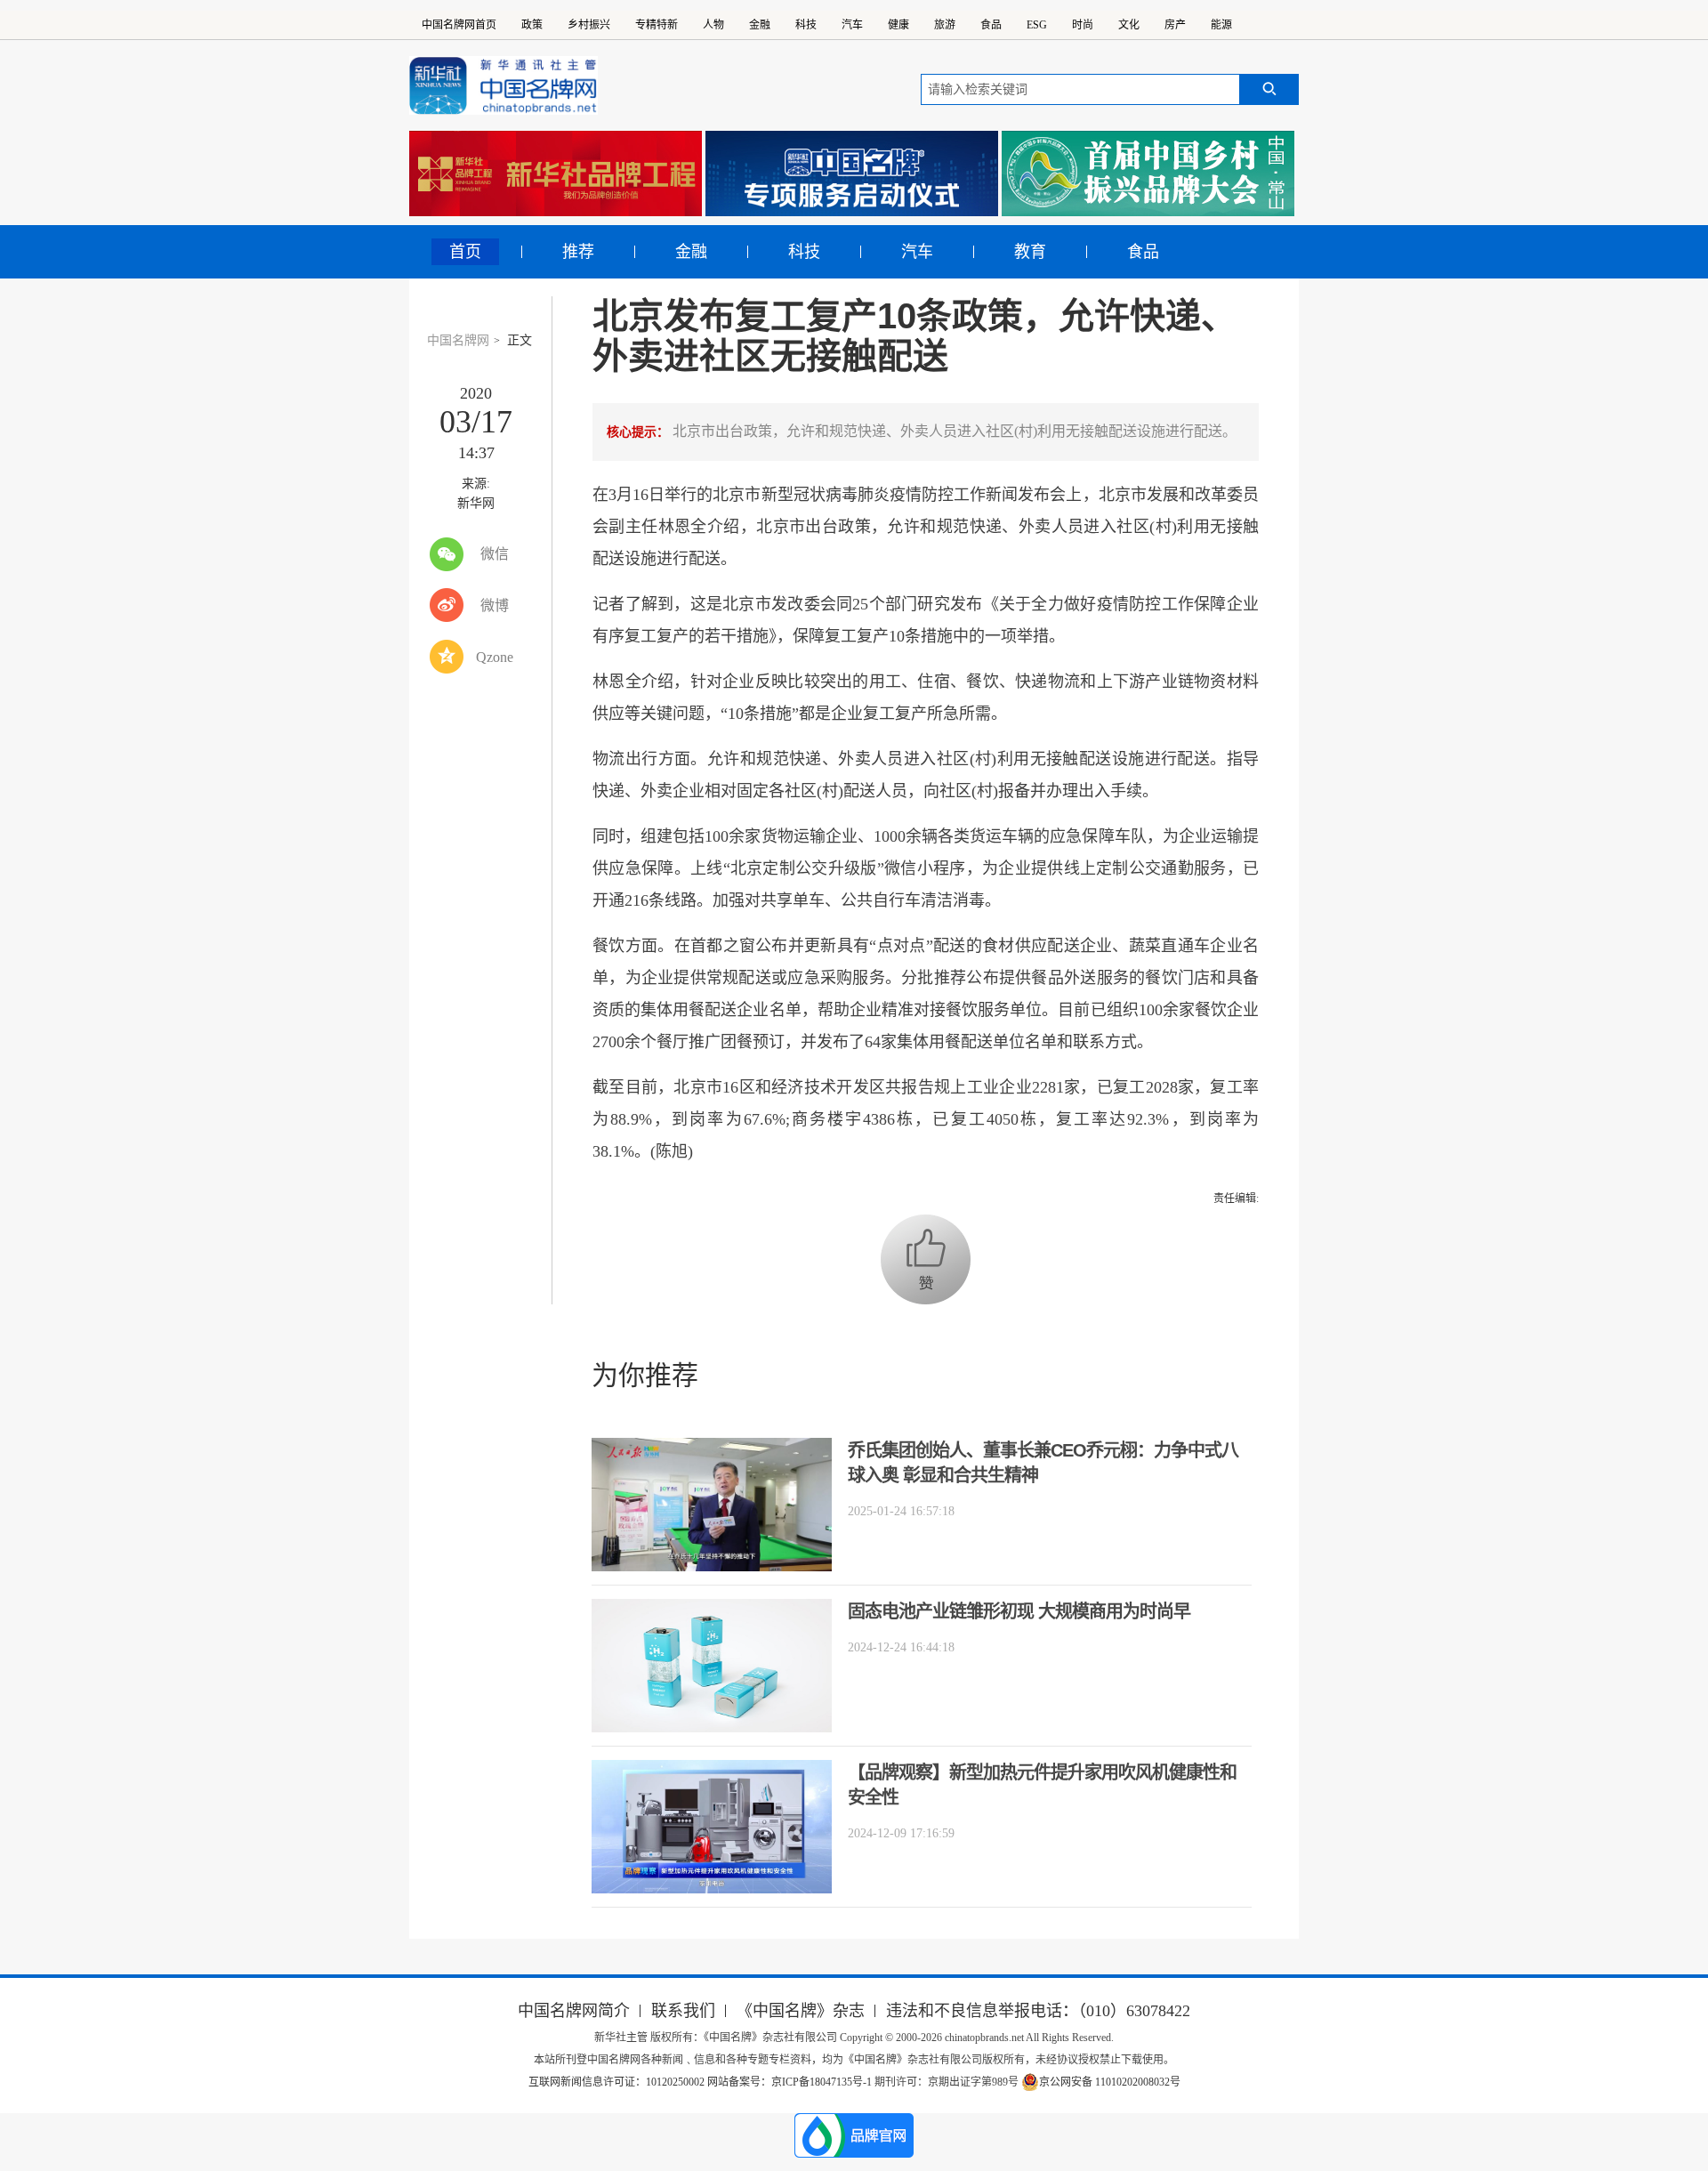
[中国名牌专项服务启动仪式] (852, 174)
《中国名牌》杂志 (801, 2011)
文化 (1129, 25)
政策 (532, 25)
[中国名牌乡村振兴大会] (1148, 174)
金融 (760, 25)
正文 (520, 340)
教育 (1030, 252)
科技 (806, 25)
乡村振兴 (589, 25)
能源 (1221, 25)
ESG (1037, 25)
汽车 (852, 25)
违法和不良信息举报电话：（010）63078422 (1038, 2011)
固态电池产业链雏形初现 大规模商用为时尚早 (1019, 1611)
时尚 (1083, 25)
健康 (898, 25)
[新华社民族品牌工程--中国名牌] (556, 174)
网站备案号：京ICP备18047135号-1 (790, 2082)
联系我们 (683, 2011)
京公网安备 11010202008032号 (1110, 2082)
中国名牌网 (458, 340)
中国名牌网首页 (459, 25)
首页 (465, 252)
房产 (1175, 25)
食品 (991, 25)
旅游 (945, 25)
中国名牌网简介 (574, 2011)
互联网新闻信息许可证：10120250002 (618, 2082)
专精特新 (657, 25)
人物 (713, 25)
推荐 (578, 252)
